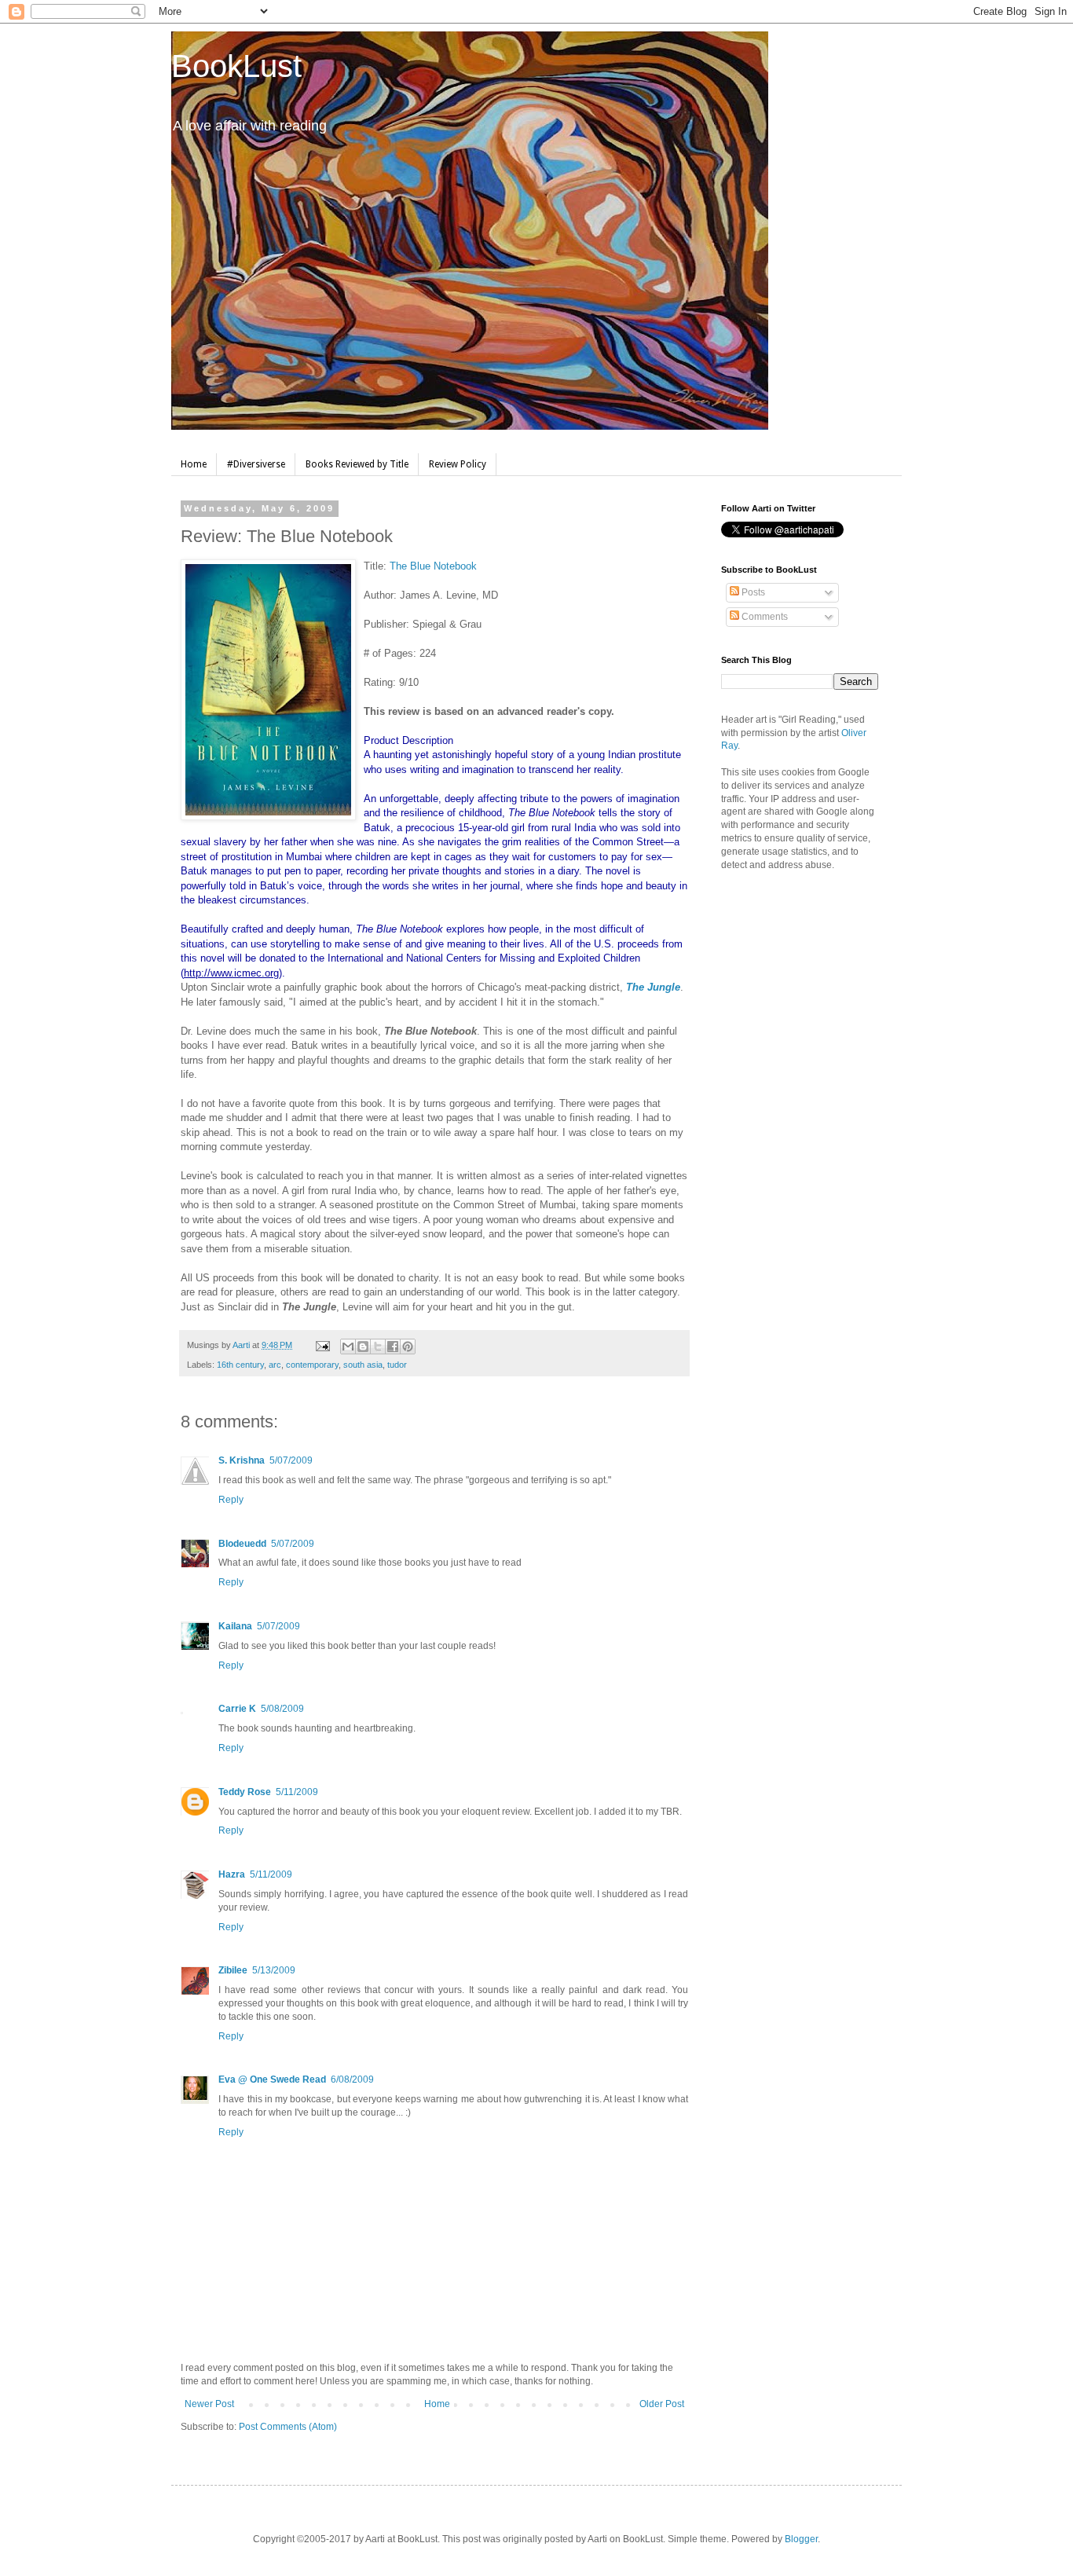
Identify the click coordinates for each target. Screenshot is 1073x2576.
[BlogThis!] (363, 1347)
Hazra (232, 1874)
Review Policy (458, 464)
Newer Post (209, 2404)
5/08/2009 (282, 1709)
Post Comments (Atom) (288, 2427)
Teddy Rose (245, 1792)
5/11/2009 (297, 1792)
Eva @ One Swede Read (272, 2079)
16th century (240, 1365)
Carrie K (237, 1709)
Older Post (662, 2404)
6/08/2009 (352, 2079)
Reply (231, 1500)
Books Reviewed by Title (357, 464)
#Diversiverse (256, 464)
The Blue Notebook (433, 566)
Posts (752, 592)
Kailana (235, 1626)
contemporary (312, 1365)
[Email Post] (322, 1345)
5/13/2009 (274, 1970)
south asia (363, 1365)
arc (275, 1365)
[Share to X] (378, 1347)
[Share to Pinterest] (408, 1347)
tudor (397, 1365)
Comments (764, 617)
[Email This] (348, 1347)
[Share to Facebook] (393, 1347)
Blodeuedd (242, 1544)
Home (194, 464)
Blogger (801, 2539)
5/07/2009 (291, 1460)
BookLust (236, 66)
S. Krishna (242, 1460)
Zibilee (233, 1970)
